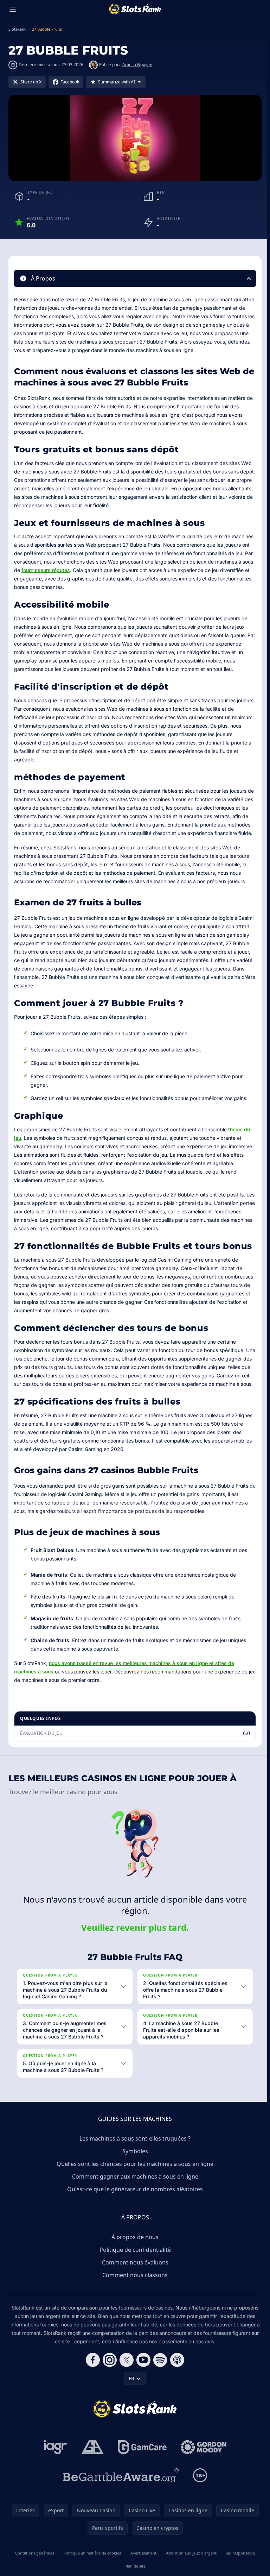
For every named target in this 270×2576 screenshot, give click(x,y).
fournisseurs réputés (46, 570)
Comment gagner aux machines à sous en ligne (134, 2193)
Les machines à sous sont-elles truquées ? (134, 2155)
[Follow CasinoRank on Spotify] (159, 2377)
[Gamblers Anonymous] (91, 2464)
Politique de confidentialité (134, 2267)
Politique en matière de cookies (91, 2570)
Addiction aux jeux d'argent (189, 2570)
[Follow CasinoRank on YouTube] (142, 2377)
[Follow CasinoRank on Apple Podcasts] (176, 2377)
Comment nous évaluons (134, 2279)
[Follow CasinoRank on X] (125, 2377)
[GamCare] (141, 2464)
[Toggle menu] (13, 9)
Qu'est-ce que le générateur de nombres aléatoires (134, 2206)
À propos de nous (134, 2254)
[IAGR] (54, 2464)
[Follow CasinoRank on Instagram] (108, 2377)
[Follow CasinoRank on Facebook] (91, 2377)
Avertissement (142, 2570)
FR (130, 2395)
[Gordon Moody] (202, 2464)
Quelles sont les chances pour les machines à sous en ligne (134, 2181)
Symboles (134, 2168)
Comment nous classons (134, 2292)
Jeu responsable (238, 2570)
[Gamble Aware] (120, 2492)
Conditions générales (34, 2570)
